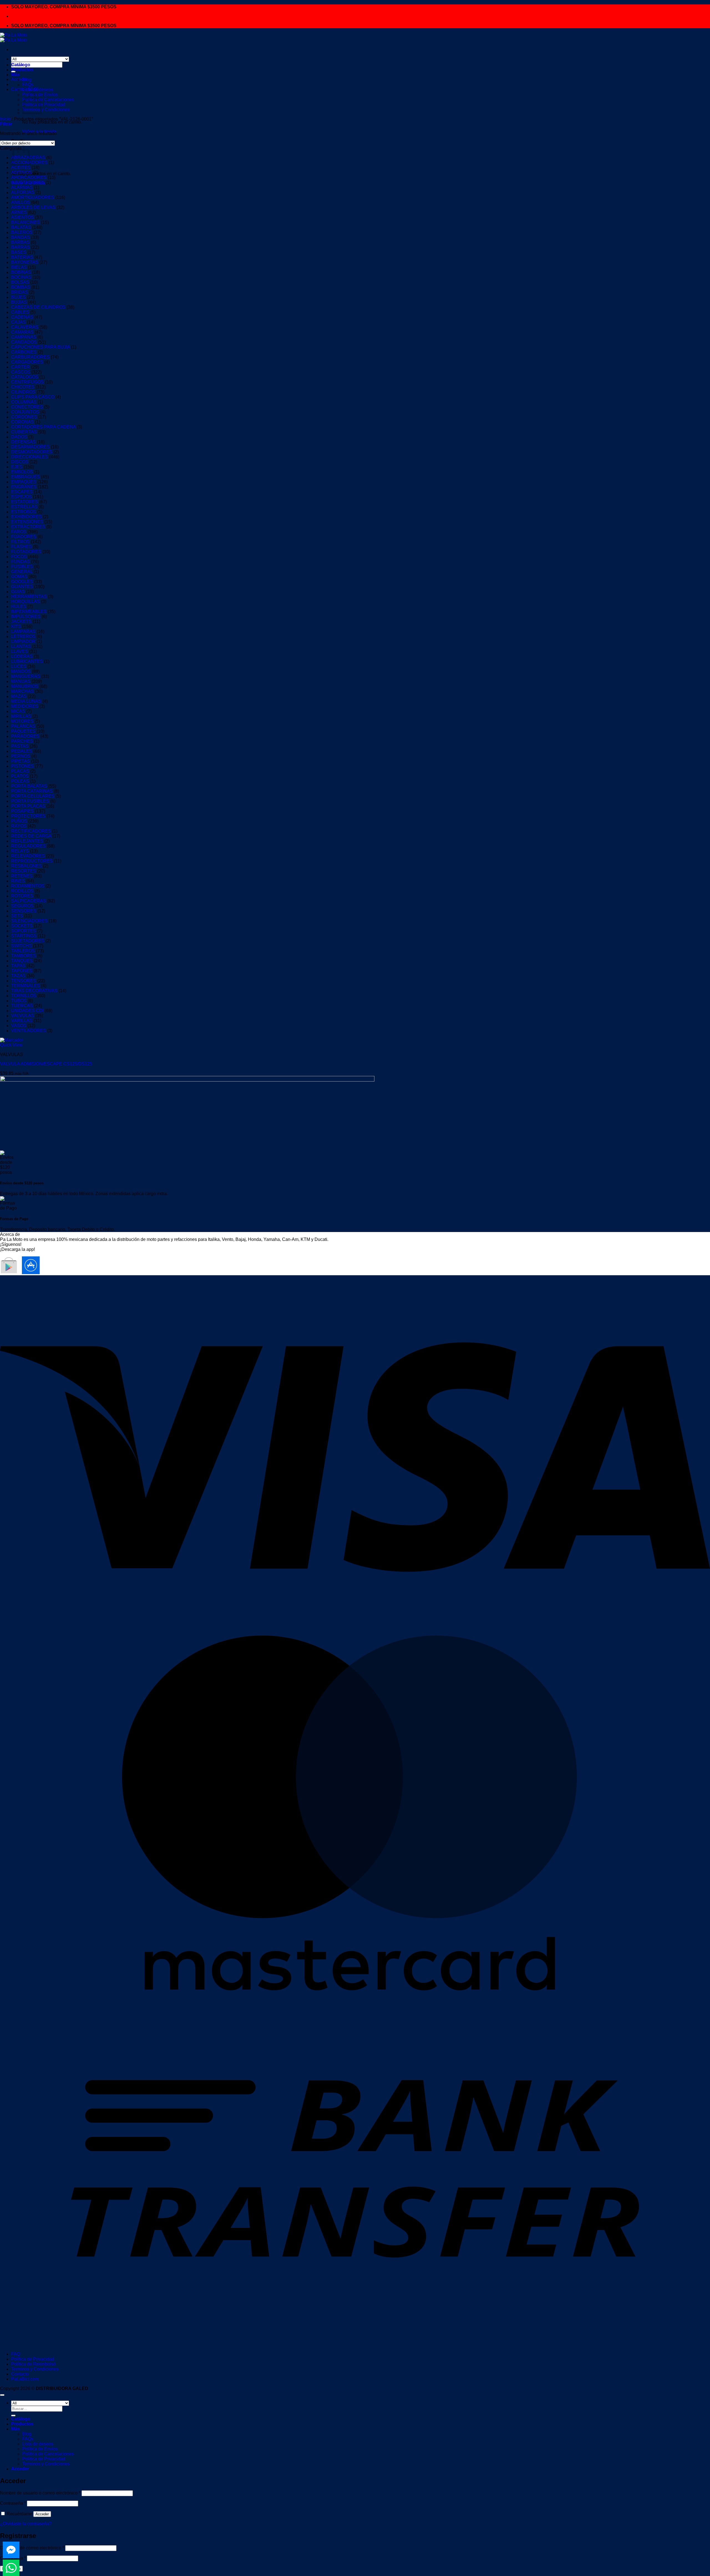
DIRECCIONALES (30, 457)
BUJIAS (19, 302)
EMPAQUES (24, 482)
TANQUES (22, 961)
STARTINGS (24, 936)
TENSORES (24, 981)
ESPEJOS (21, 497)
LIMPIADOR (23, 642)
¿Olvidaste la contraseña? (26, 2524)
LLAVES (20, 651)
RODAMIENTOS (28, 886)
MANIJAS (21, 681)
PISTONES (22, 766)
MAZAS (19, 696)
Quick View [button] (11, 1045)
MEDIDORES (25, 706)
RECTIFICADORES (31, 831)
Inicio (5, 119)
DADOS (19, 437)
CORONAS (22, 422)
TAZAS (18, 976)
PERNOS (21, 756)
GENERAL (22, 572)
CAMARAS (22, 332)
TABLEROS (23, 951)
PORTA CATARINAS (32, 791)
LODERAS (22, 656)
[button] (6, 124)
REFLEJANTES (27, 841)
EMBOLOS (22, 472)
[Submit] (13, 2416)
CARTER (21, 367)
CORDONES (24, 417)
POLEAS (20, 781)
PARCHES (22, 741)
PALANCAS (23, 726)
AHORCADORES (29, 178)
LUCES (19, 666)
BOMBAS (21, 287)
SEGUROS (22, 906)
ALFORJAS (23, 192)
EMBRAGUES (26, 477)
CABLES (20, 312)
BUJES (18, 297)
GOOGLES (22, 582)
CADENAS (22, 317)
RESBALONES (26, 866)
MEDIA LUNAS (26, 701)
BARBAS (20, 242)
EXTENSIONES (27, 522)
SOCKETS (22, 926)
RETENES (22, 876)
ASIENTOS (22, 217)
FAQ (16, 2354)
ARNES (19, 212)
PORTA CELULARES (33, 796)
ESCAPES (22, 492)
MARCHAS (22, 691)
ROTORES (22, 896)
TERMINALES (26, 986)
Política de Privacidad (33, 2359)
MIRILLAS (21, 716)
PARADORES (25, 736)
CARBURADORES (30, 357)
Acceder (42, 2514)
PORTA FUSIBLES (30, 801)
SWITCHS (21, 946)
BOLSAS (20, 282)
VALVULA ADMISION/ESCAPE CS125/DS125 (46, 1064)
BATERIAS (22, 257)
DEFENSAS (23, 442)
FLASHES (21, 547)
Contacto (20, 2374)
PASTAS (20, 746)
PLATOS (20, 776)
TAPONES (22, 971)
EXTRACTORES (28, 527)
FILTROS (20, 542)
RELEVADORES (28, 856)
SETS (17, 916)
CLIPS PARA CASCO (33, 397)
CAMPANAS (24, 337)
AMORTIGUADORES (33, 197)
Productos (22, 70)
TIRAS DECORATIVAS (34, 991)
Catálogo (21, 65)
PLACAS (20, 771)
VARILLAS (22, 1021)
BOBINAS (21, 272)
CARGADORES (27, 362)
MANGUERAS (26, 676)
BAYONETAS (25, 262)
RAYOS (19, 826)
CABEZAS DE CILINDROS (38, 307)
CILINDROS (23, 392)
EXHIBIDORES (26, 517)
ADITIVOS (21, 173)
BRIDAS (20, 292)
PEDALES (22, 751)
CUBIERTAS (24, 432)
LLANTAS (21, 646)
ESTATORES (25, 502)
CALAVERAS (25, 327)
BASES (19, 252)
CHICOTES (23, 387)
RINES (18, 881)
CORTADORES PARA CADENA (43, 427)
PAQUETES (23, 731)
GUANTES (22, 587)
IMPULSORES (26, 617)
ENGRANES (24, 487)
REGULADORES (28, 846)
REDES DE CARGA (31, 836)
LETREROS (23, 637)
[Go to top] (2, 2395)
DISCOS (20, 462)
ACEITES (21, 168)
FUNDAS (21, 562)
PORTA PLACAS (28, 806)
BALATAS (21, 227)
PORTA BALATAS (29, 786)
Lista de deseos (38, 90)
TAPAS (18, 966)
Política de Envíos (40, 2449)
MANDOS (21, 671)
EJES (17, 467)
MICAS (18, 711)
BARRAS (21, 247)
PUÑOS (19, 821)
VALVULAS (23, 1016)
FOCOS (19, 557)
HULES (19, 607)
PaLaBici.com (25, 2379)
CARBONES (24, 352)
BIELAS (19, 267)
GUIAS (18, 592)
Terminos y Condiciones (46, 110)
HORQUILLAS (26, 602)
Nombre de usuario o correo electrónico (40, 2493)
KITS (16, 627)
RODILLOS (22, 891)
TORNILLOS (24, 996)
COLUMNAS (24, 402)
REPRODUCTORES (32, 861)
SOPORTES (24, 931)
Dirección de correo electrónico (32, 2548)
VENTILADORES (29, 1031)
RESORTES (24, 871)
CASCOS (21, 372)
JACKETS (21, 622)
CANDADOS (24, 342)
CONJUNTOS (25, 412)
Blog (27, 80)
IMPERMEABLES (29, 612)
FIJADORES (24, 537)
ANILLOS (21, 202)
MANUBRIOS (25, 686)
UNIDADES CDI (27, 1011)
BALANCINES (26, 222)
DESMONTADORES (32, 452)
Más (15, 75)
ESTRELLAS (24, 507)
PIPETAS (21, 761)
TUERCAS (22, 1006)
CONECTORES (27, 407)
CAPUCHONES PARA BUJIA (40, 347)
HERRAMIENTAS (29, 597)
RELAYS (20, 851)
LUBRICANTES (27, 661)
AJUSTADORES (28, 183)
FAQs (28, 85)
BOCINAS (21, 277)
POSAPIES (22, 811)
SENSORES (24, 911)
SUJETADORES (28, 941)
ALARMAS (22, 188)
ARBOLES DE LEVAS (33, 207)
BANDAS (21, 237)
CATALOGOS (25, 377)
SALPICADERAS (29, 901)
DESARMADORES (30, 447)
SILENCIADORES (29, 921)
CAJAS (18, 322)
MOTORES (22, 721)
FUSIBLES (22, 567)
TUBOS (19, 1001)
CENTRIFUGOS (27, 382)
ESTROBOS (24, 512)
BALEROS (22, 232)
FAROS (19, 532)
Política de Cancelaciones (48, 100)
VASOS (19, 1026)
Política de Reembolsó (33, 2364)
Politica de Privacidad (44, 105)
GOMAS (19, 577)
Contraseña (13, 2503)
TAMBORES (24, 956)
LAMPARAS (23, 632)
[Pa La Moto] (13, 38)
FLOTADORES (26, 552)
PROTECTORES (28, 816)
